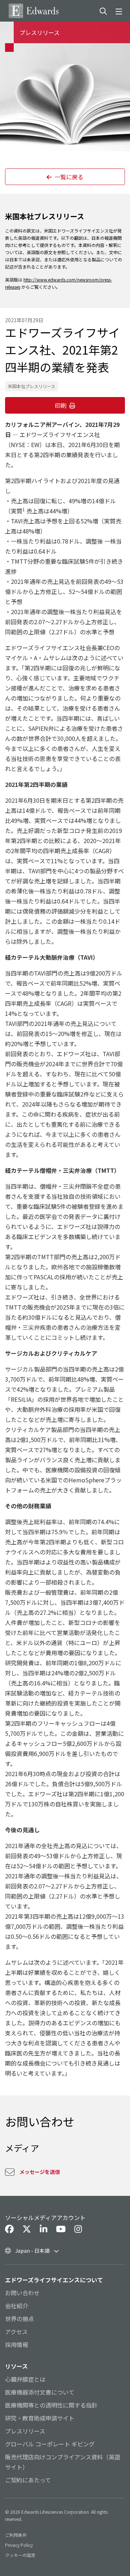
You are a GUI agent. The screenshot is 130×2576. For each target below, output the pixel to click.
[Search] (103, 11)
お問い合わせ (22, 2293)
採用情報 (17, 2345)
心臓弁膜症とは (25, 2379)
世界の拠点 (19, 2319)
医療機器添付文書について (40, 2392)
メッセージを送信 (40, 2172)
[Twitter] (27, 2229)
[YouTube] (61, 2229)
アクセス (16, 2332)
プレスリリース (25, 2431)
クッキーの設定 (20, 2555)
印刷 (61, 405)
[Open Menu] (120, 11)
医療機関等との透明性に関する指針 (51, 2405)
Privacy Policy (19, 2545)
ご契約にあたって (28, 2480)
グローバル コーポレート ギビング (50, 2444)
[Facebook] (9, 2229)
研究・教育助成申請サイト (40, 2418)
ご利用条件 (16, 2535)
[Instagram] (78, 2229)
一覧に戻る (69, 177)
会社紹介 (17, 2306)
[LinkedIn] (44, 2229)
